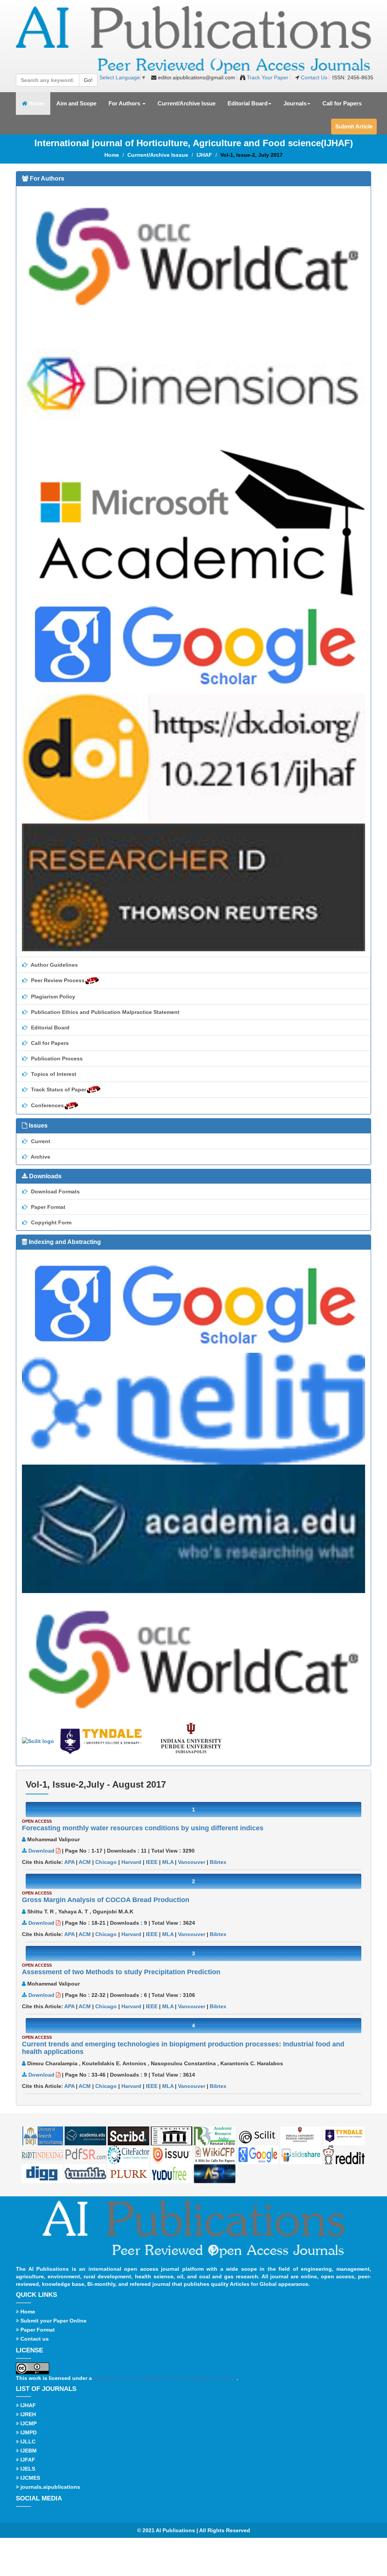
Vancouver (192, 1862)
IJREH (27, 2414)
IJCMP (28, 2423)
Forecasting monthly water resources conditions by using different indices (143, 1828)
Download (41, 1851)
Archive (40, 1157)
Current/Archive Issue (187, 103)
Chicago (106, 1862)
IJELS (27, 2469)
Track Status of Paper (58, 1089)
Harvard (131, 1862)
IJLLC (27, 2442)
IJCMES (29, 2478)
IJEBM (28, 2451)
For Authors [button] (125, 103)
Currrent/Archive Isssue (158, 155)
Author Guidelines (54, 965)
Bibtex (218, 1862)
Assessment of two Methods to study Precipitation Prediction (121, 1972)
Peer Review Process (57, 980)
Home (39, 103)
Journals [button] (295, 103)
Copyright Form (50, 1222)
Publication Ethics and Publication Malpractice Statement (104, 1012)
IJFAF (27, 2460)
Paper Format (47, 1207)
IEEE (152, 1862)
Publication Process (56, 1059)
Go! (88, 80)
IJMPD (28, 2432)
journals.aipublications (50, 2487)
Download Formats (55, 1191)
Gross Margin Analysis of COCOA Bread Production (106, 1900)
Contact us (34, 2339)
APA (69, 1862)
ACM (85, 1862)
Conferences (47, 1105)
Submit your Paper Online (53, 2321)
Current (40, 1141)
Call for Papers (342, 103)
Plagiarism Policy (52, 997)
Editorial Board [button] (248, 103)
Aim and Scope (76, 103)
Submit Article (354, 126)
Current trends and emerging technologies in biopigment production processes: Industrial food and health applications (183, 2048)
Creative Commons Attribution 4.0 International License (165, 2378)
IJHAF (204, 155)
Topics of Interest (53, 1074)
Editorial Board (50, 1028)
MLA (168, 1862)
